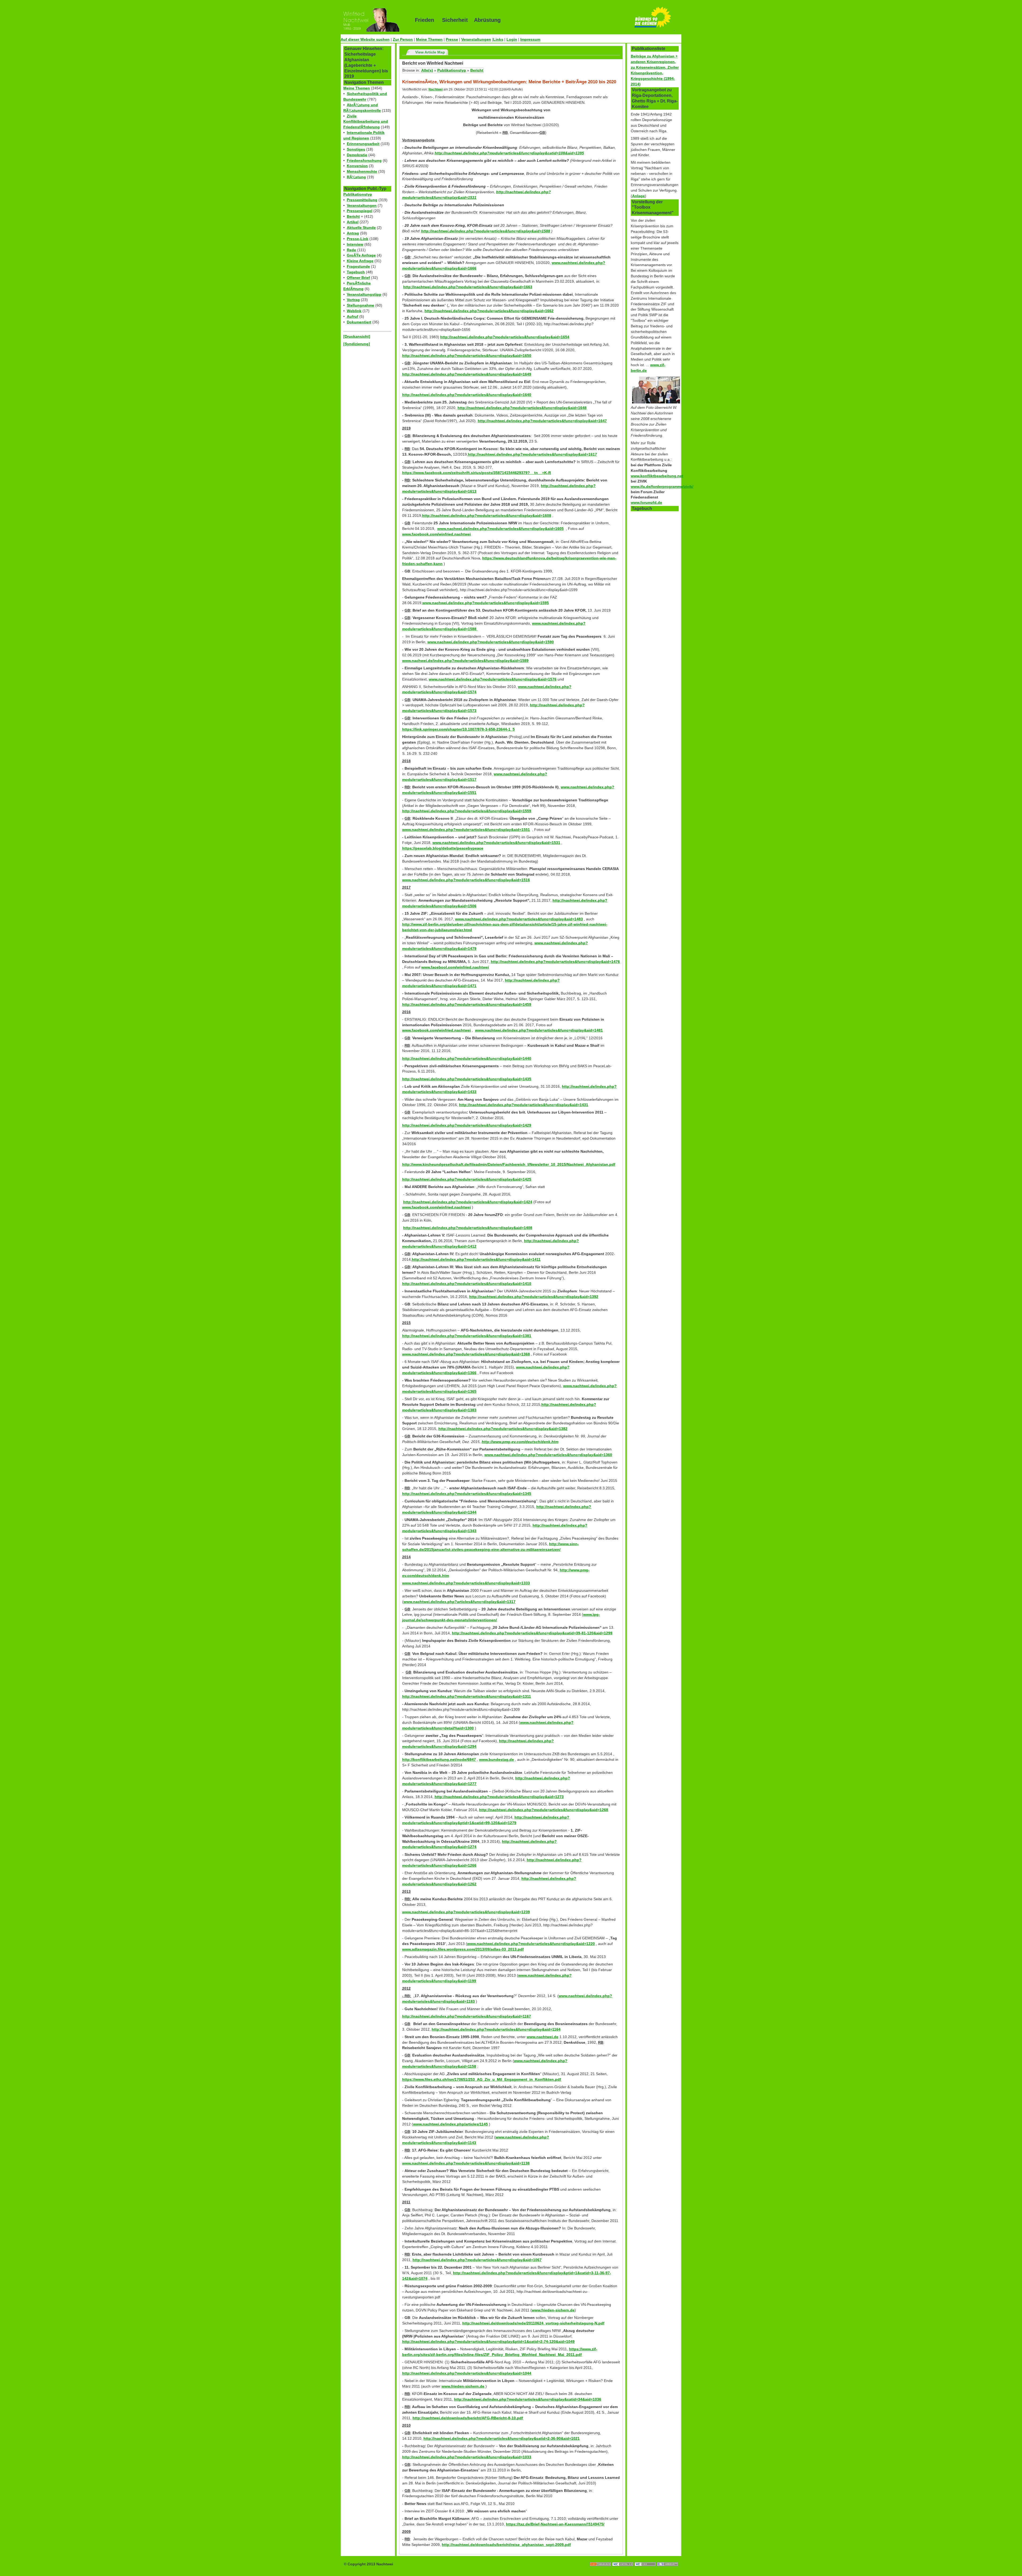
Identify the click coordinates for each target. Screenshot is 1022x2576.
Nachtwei (436, 89)
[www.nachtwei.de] (374, 20)
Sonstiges (356, 149)
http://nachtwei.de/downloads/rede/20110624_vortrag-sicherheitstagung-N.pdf (533, 2323)
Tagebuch (356, 272)
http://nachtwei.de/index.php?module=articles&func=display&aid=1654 (505, 337)
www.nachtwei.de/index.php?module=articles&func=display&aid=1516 (466, 880)
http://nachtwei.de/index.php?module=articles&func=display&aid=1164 (496, 2029)
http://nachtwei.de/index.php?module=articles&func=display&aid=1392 (534, 1297)
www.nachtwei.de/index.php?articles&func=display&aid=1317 (460, 1602)
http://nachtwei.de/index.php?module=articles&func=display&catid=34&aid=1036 (528, 2399)
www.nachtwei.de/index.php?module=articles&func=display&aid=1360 (548, 1455)
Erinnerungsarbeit (363, 144)
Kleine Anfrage (360, 261)
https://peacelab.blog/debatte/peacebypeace (443, 848)
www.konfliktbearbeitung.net (657, 476)
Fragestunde (358, 266)
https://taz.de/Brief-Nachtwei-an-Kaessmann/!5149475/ (555, 2524)
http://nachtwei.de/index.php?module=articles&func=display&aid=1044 (467, 2373)
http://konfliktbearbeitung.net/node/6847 (439, 1759)
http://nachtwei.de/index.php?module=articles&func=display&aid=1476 (555, 962)
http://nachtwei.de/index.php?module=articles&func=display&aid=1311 (467, 1696)
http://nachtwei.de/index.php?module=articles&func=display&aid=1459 (467, 1004)
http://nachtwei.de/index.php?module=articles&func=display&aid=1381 (467, 1336)
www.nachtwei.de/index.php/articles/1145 (450, 2124)
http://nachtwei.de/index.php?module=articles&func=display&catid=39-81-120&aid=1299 (532, 1633)
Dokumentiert (359, 322)
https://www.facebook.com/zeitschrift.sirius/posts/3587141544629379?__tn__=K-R (477, 473)
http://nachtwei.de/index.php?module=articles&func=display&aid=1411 (476, 1259)
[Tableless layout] (601, 2559)
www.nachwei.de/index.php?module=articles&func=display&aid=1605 (500, 529)
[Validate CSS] (646, 2559)
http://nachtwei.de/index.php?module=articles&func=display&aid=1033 (467, 2457)
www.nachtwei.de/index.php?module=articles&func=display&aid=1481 (539, 1030)
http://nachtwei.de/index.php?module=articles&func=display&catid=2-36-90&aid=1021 (502, 2438)
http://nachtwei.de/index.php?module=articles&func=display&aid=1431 (524, 1105)
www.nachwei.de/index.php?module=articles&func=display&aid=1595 (486, 603)
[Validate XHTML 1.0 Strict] (623, 2559)
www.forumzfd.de (646, 502)
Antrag (353, 233)
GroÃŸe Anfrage (361, 255)
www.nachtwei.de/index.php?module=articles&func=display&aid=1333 (466, 1583)
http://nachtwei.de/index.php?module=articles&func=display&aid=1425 (467, 1179)
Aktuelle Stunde (361, 228)
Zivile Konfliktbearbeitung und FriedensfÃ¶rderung (366, 122)
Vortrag (353, 300)
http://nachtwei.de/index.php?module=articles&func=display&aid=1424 (468, 1202)
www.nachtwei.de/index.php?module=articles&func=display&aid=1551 (466, 830)
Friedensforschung (364, 160)
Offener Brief (358, 278)
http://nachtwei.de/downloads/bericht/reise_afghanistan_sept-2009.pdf (506, 2545)
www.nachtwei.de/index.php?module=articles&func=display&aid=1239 (466, 1912)
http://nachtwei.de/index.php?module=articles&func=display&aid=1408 (468, 1228)
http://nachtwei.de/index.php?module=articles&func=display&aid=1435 (467, 1079)
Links (498, 39)
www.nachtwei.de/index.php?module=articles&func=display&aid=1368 (466, 1354)
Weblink (354, 311)
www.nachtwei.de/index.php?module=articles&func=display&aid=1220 (531, 1944)
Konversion (357, 166)
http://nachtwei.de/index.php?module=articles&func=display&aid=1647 (542, 421)
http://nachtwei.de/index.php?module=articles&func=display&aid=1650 (467, 356)
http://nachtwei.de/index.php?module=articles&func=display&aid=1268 (544, 1810)
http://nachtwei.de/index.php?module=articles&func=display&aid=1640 (467, 395)
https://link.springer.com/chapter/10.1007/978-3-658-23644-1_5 (458, 729)
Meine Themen (429, 39)
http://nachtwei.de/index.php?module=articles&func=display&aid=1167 (467, 2016)
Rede (351, 250)
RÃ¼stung (356, 177)
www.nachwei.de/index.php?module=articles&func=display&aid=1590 (491, 642)
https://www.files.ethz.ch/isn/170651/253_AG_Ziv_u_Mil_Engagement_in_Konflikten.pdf (482, 2079)
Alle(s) (427, 70)
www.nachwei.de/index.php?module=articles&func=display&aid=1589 (465, 661)
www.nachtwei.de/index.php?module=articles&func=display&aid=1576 (493, 679)
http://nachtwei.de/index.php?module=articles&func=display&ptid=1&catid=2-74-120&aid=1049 (488, 2342)
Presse (452, 39)
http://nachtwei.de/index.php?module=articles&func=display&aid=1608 (487, 516)
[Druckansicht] (357, 336)
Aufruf (353, 316)
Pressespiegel (360, 211)
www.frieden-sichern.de (553, 2310)
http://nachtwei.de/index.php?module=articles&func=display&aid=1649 (467, 374)
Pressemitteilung (362, 200)
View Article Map (430, 52)
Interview (355, 244)
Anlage (638, 196)
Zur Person (403, 39)
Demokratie (357, 155)
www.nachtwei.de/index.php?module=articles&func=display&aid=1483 (519, 919)
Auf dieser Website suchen (365, 39)
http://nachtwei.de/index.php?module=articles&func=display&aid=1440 (467, 1058)
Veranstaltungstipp (364, 294)
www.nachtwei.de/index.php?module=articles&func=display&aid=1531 (496, 843)
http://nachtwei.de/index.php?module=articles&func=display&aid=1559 (467, 811)
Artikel (353, 222)
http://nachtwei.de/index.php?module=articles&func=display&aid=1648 (522, 408)
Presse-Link (358, 239)
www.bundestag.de (496, 1759)
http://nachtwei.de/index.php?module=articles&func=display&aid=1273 (499, 1797)
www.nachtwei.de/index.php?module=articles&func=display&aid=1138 (466, 2163)
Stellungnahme (360, 305)
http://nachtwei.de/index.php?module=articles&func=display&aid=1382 (503, 1429)
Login (512, 39)
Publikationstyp (358, 194)
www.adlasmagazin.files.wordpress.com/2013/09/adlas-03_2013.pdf (463, 1949)
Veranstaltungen (476, 39)
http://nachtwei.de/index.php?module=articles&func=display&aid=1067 (477, 2260)
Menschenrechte (362, 171)
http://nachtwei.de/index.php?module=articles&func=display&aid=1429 (467, 1125)
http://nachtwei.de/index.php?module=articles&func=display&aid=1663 (468, 287)
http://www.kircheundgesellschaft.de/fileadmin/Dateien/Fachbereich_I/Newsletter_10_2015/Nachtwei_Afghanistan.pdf (509, 1164)
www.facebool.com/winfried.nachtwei (455, 967)
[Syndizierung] (357, 344)
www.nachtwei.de (543, 2037)
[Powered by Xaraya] (667, 2559)
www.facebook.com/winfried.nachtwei (436, 534)
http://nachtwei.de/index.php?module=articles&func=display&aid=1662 (489, 311)
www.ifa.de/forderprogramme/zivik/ (662, 487)
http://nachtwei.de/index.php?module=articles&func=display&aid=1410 (467, 1284)
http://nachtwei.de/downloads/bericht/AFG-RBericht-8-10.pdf (468, 2418)
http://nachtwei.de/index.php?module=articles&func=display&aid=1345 (467, 1494)
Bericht (353, 216)
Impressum (530, 39)
